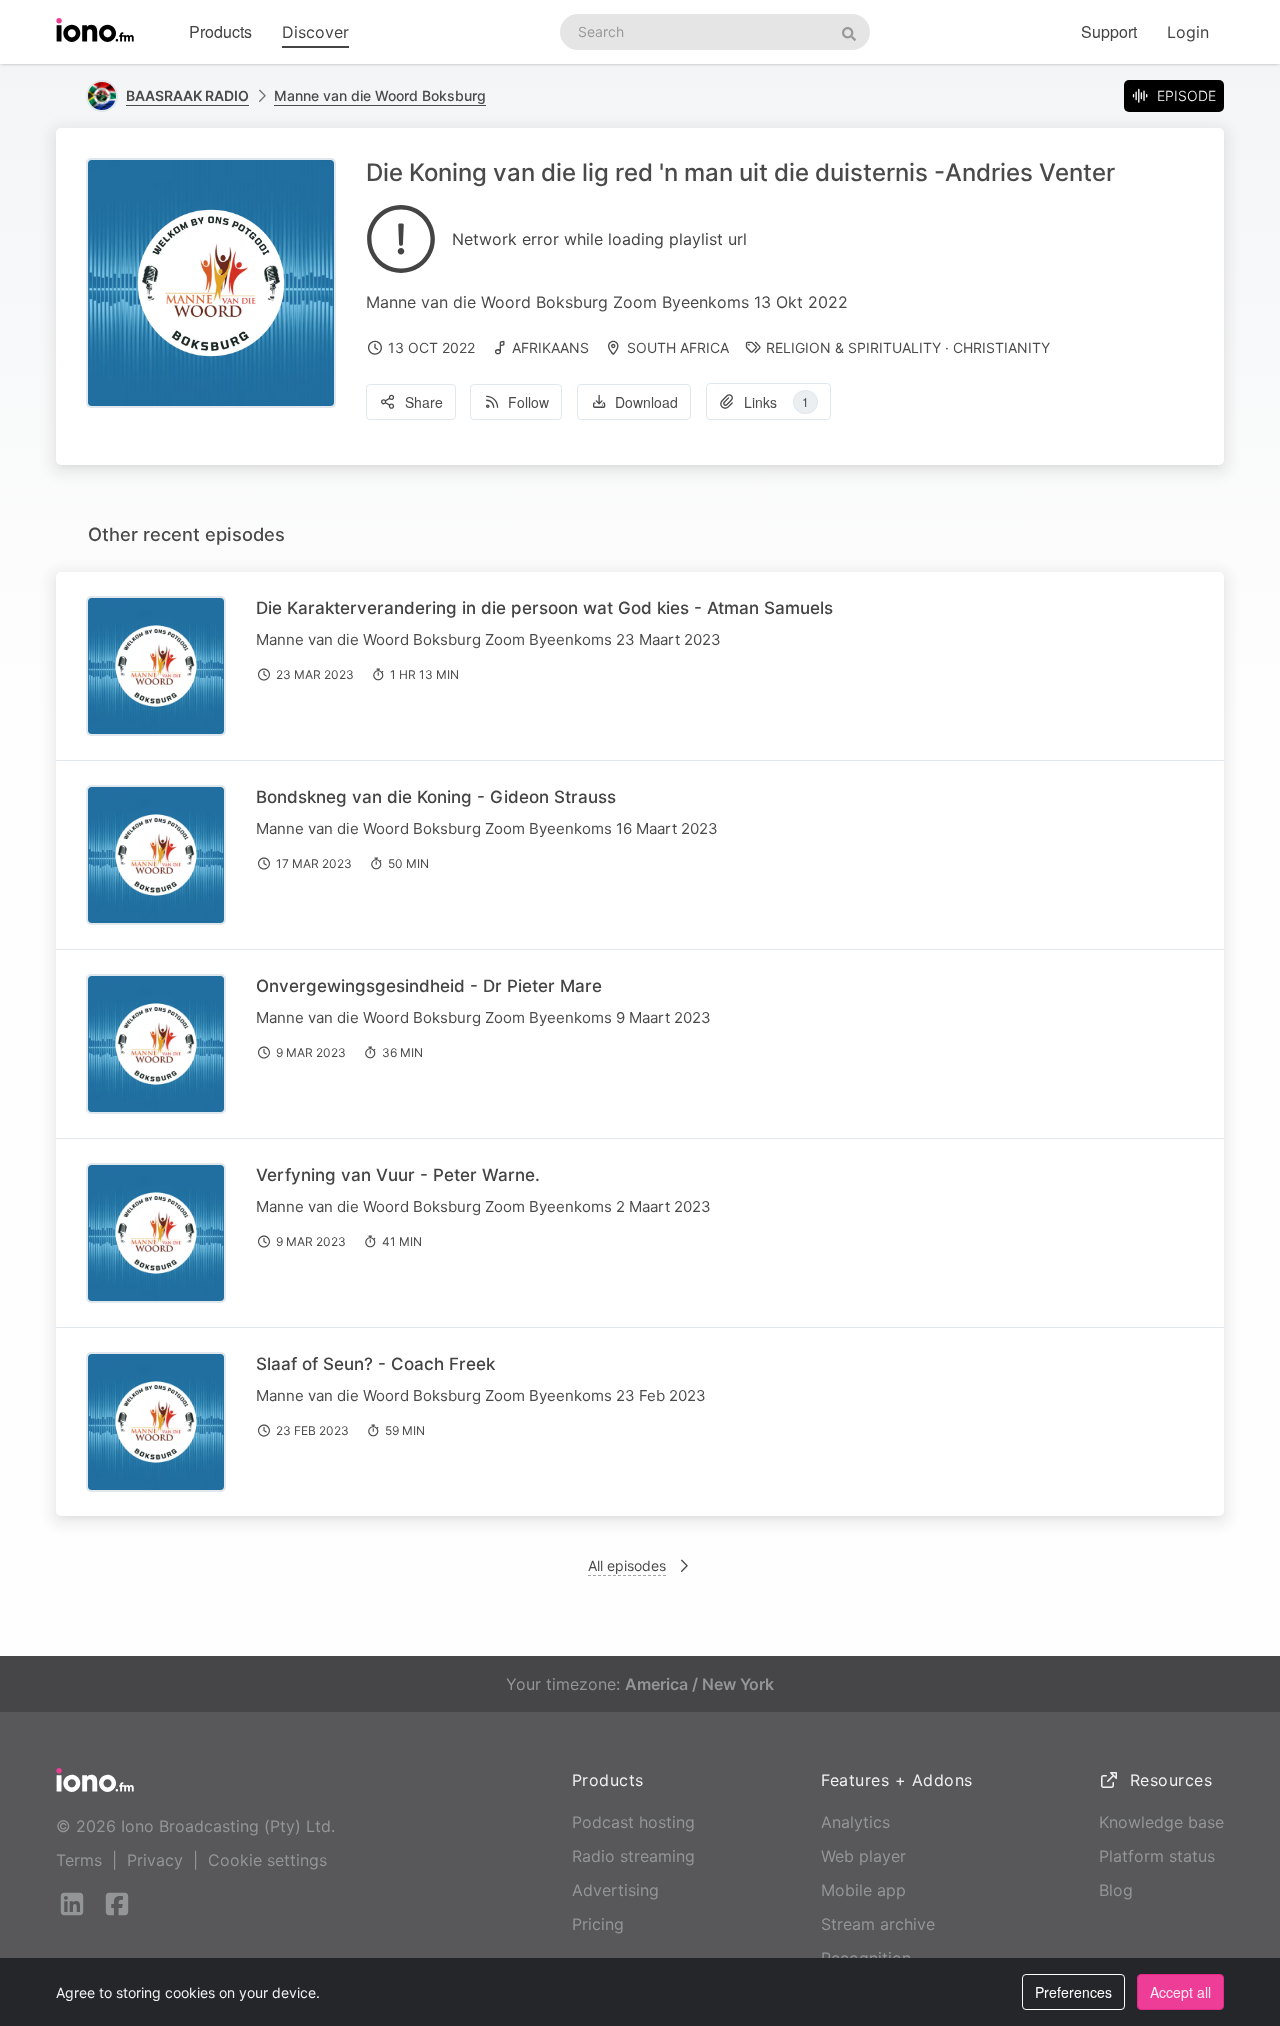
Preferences (1073, 1992)
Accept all (1180, 1992)
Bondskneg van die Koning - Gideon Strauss (436, 797)
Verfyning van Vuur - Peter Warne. (398, 1175)
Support (1109, 31)
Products (220, 31)
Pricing (598, 1924)
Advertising (615, 1890)
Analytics (855, 1822)
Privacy (155, 1860)
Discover (315, 32)
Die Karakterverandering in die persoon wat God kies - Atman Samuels (544, 608)
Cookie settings (267, 1860)
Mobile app (863, 1890)
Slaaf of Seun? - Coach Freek (375, 1364)
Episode (1186, 95)
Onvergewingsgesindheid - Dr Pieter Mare (429, 986)
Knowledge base (1161, 1822)
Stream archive (878, 1924)
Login (1188, 32)
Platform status (1157, 1856)
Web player (863, 1856)
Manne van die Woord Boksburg (380, 95)
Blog (1116, 1890)
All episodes (627, 1565)
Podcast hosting (633, 1822)
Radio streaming (633, 1856)
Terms (79, 1860)
